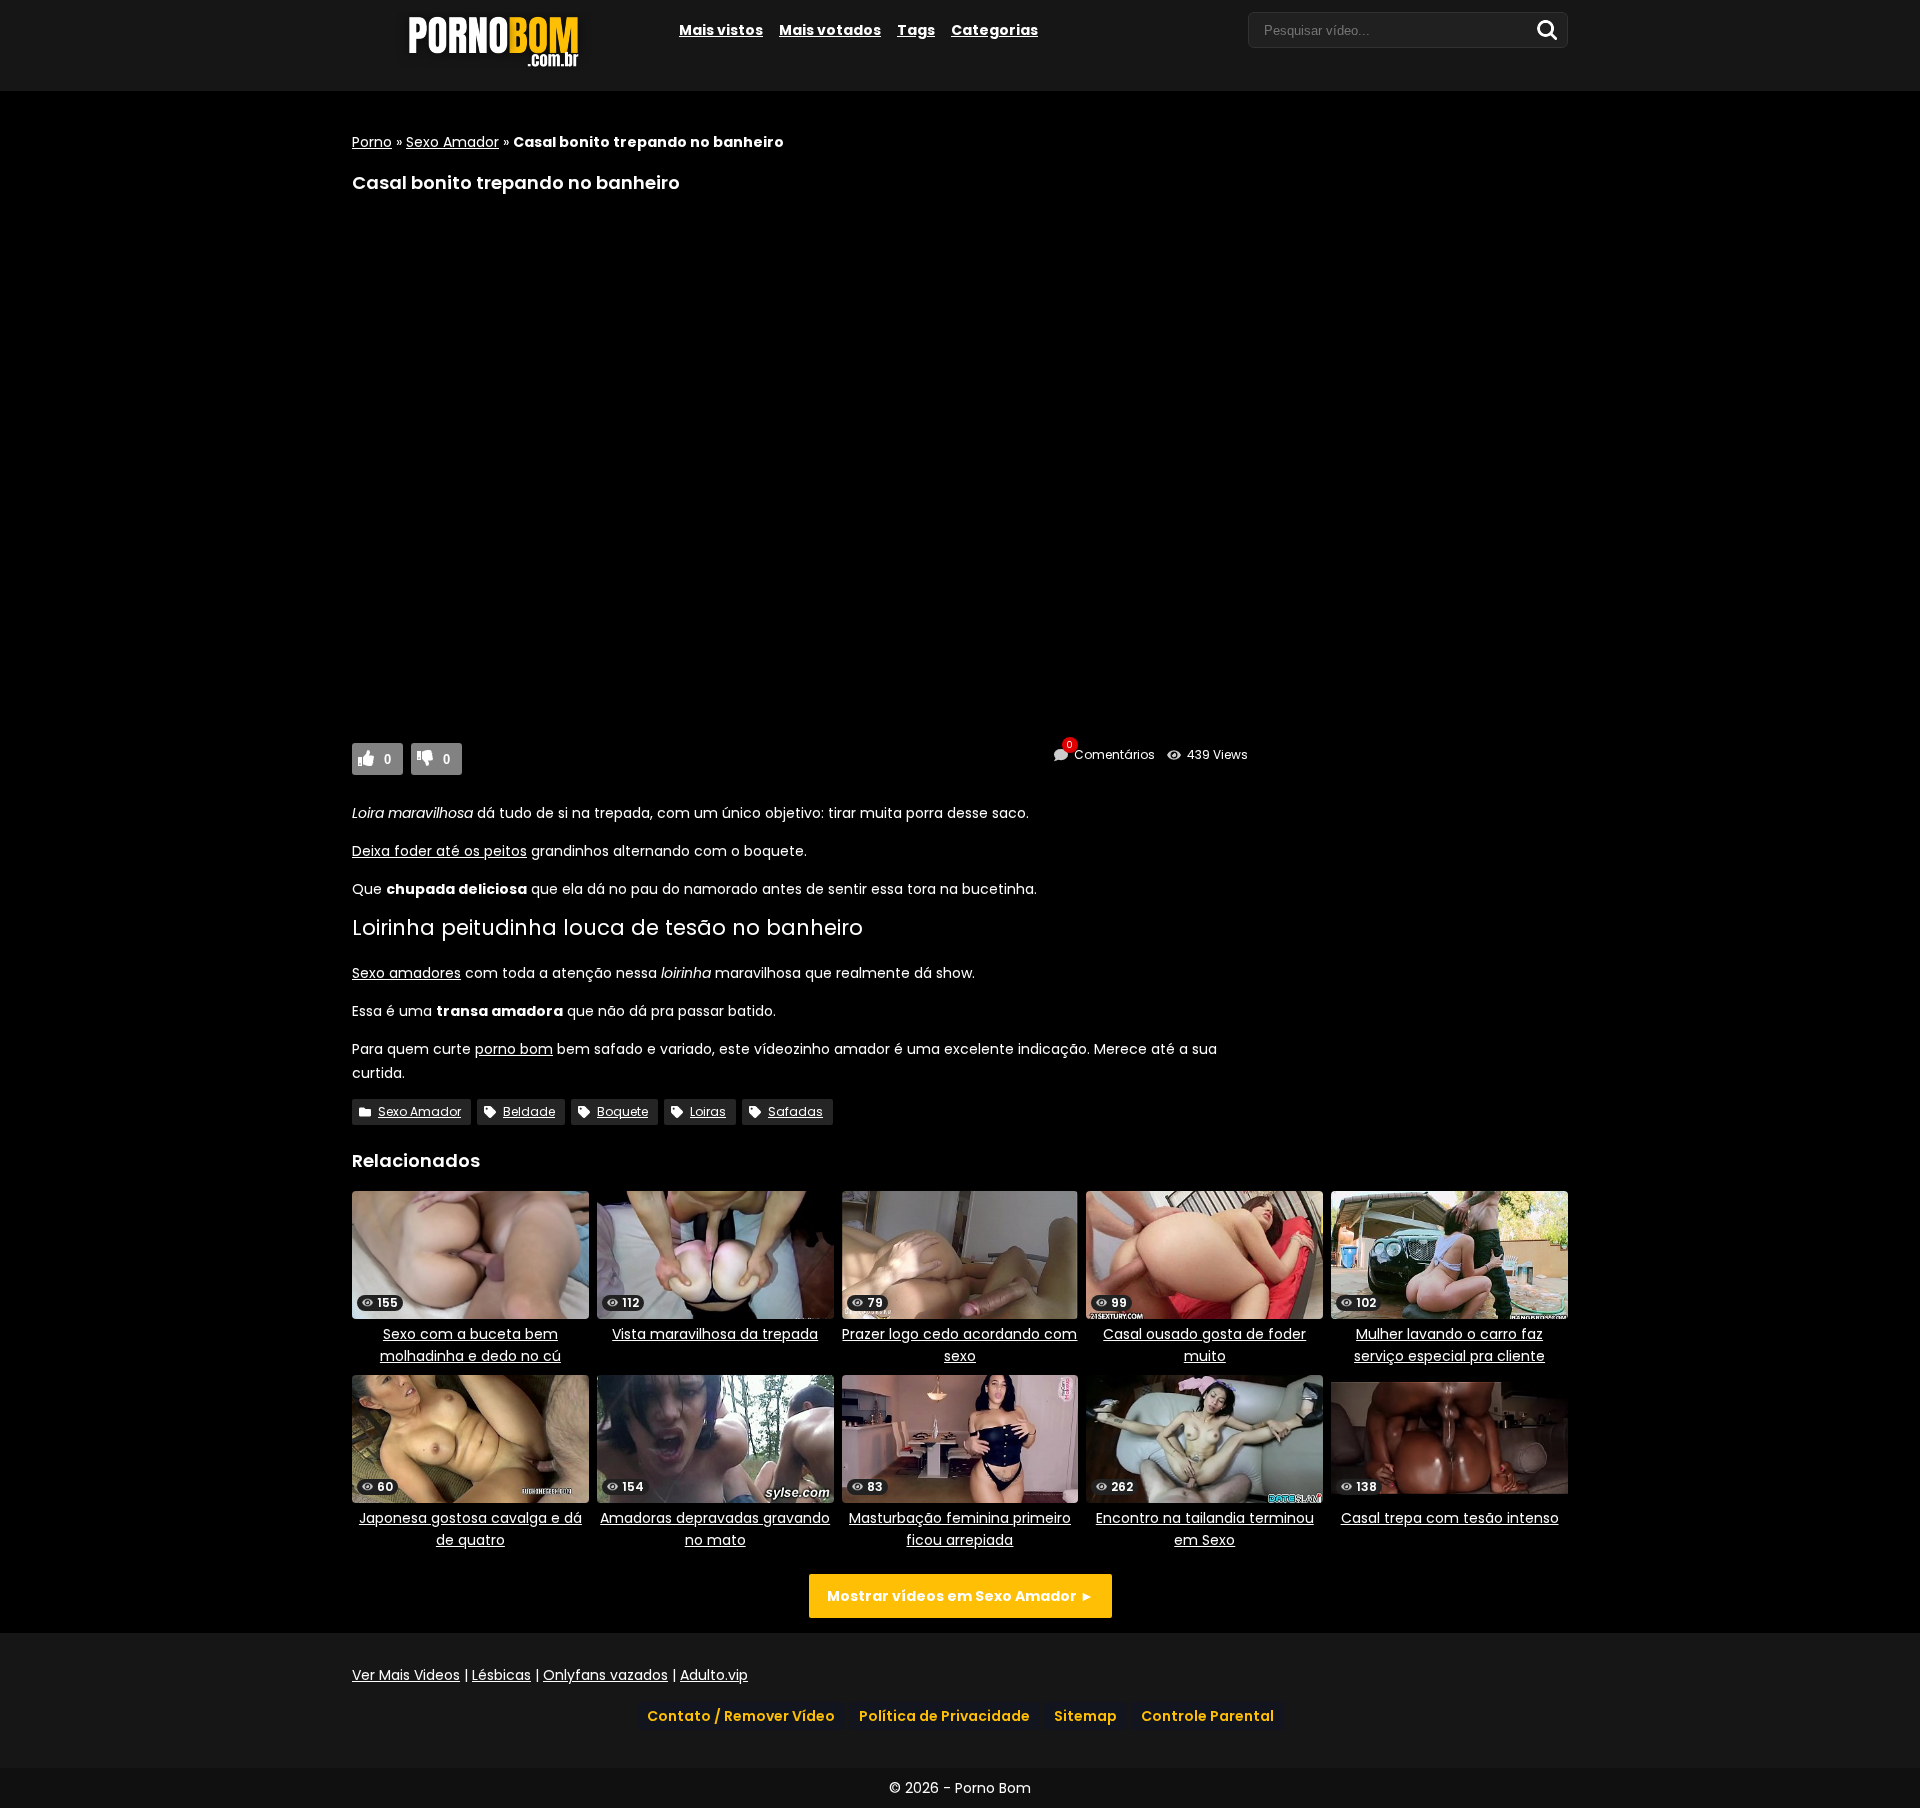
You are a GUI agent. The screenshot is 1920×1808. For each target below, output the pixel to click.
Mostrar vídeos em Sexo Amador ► (960, 1596)
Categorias (994, 30)
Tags (916, 30)
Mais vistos (721, 30)
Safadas (795, 1111)
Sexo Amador (452, 142)
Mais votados (830, 30)
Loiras (708, 1111)
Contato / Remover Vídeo (741, 1716)
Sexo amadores (406, 973)
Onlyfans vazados (605, 1675)
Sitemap (1085, 1716)
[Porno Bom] (502, 67)
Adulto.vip (714, 1675)
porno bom (514, 1049)
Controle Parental (1207, 1716)
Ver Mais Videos (406, 1675)
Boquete (622, 1111)
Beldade (529, 1111)
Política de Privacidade (944, 1716)
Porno (372, 142)
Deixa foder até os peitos (439, 851)
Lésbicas (501, 1675)
